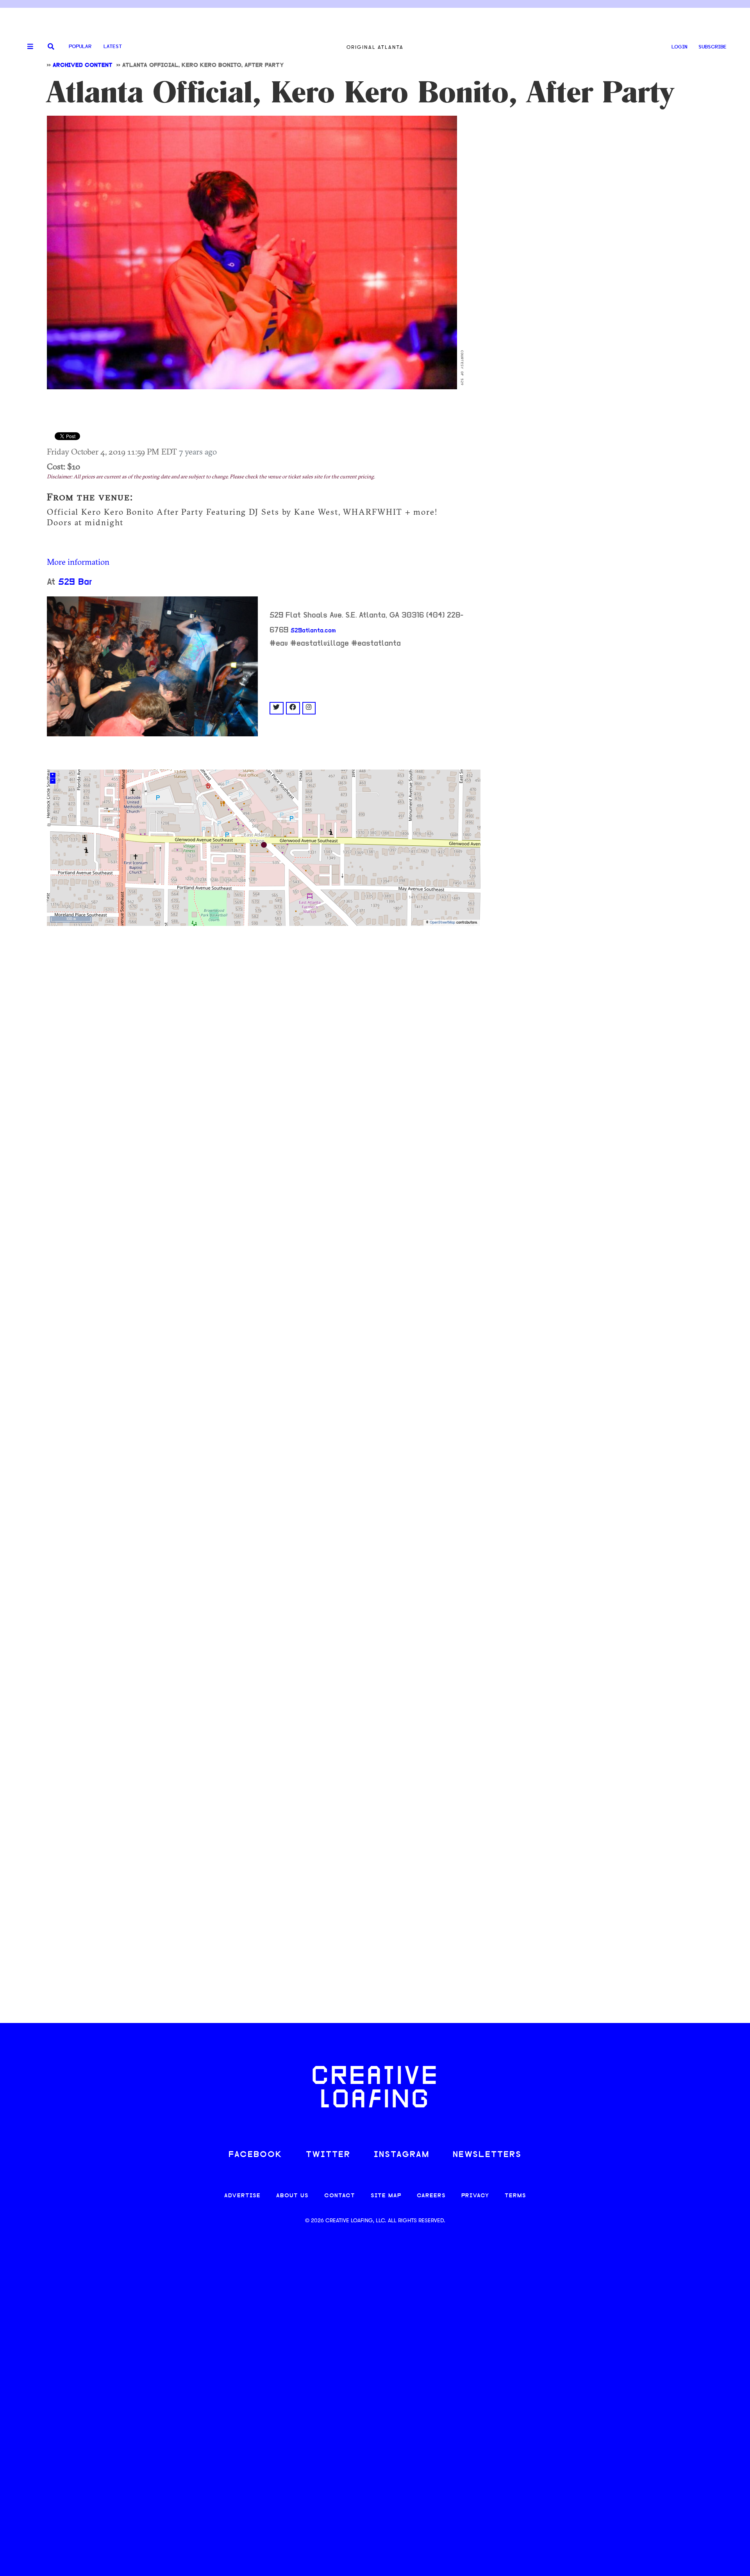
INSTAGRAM (402, 2155)
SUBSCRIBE (712, 47)
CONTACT (340, 2196)
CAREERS (431, 2196)
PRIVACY (475, 2196)
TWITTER (328, 2155)
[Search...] (51, 47)
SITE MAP (386, 2196)
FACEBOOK (255, 2155)
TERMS (515, 2196)
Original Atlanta (375, 47)
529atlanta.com (313, 631)
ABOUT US (292, 2196)
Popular (80, 47)
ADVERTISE (242, 2196)
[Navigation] (27, 47)
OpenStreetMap (442, 923)
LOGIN (679, 47)
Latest (113, 47)
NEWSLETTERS (487, 2155)
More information (78, 562)
